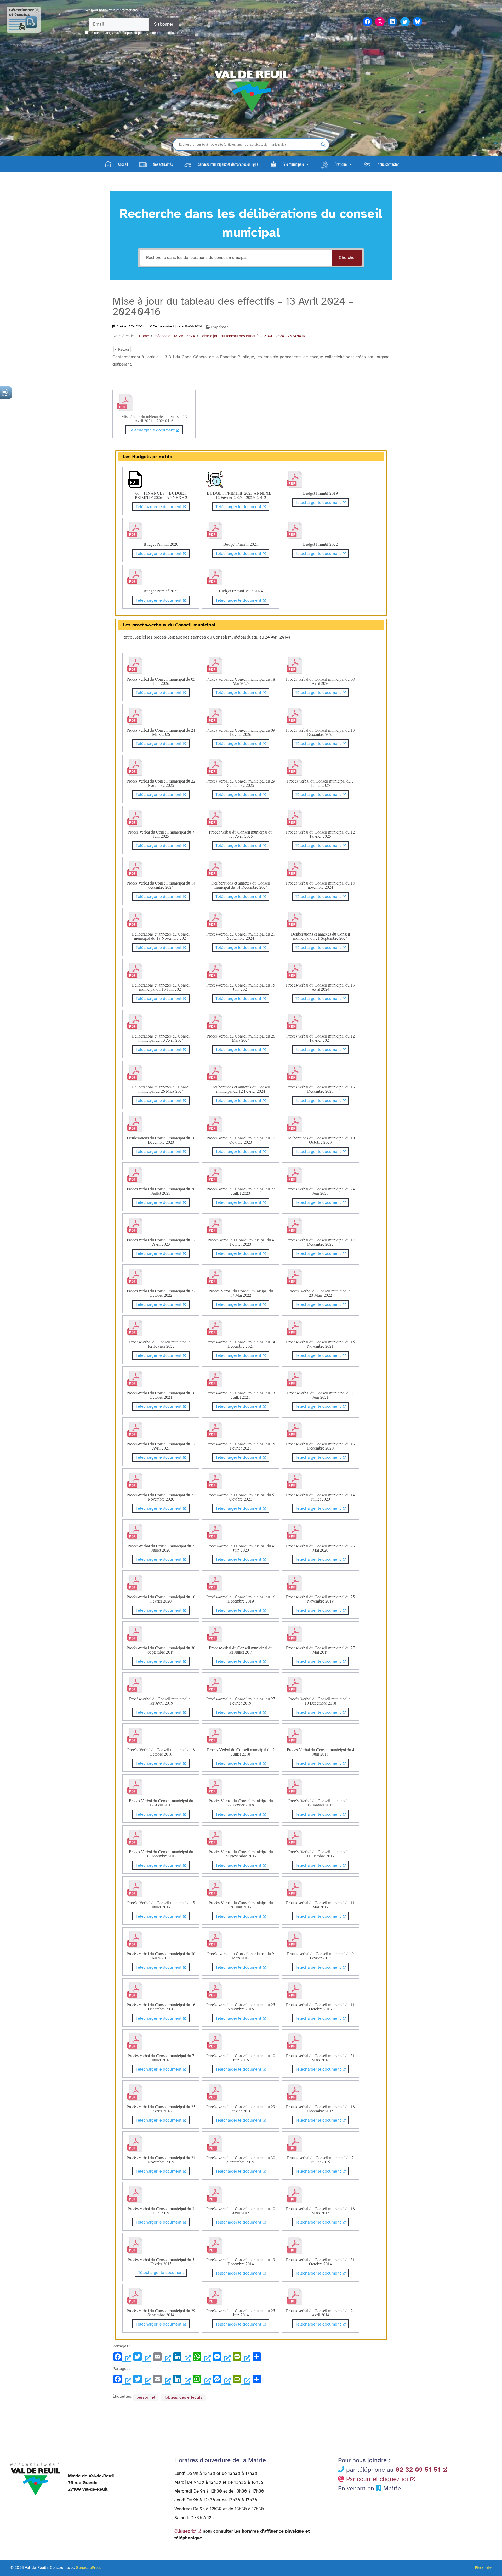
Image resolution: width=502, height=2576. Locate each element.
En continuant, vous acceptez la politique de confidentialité (134, 33)
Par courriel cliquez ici (377, 2479)
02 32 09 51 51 (418, 2470)
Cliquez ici (185, 2531)
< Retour (122, 349)
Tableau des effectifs (183, 2397)
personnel (146, 2397)
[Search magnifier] (323, 145)
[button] (289, 164)
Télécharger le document (152, 430)
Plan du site (483, 2568)
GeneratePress (89, 2568)
